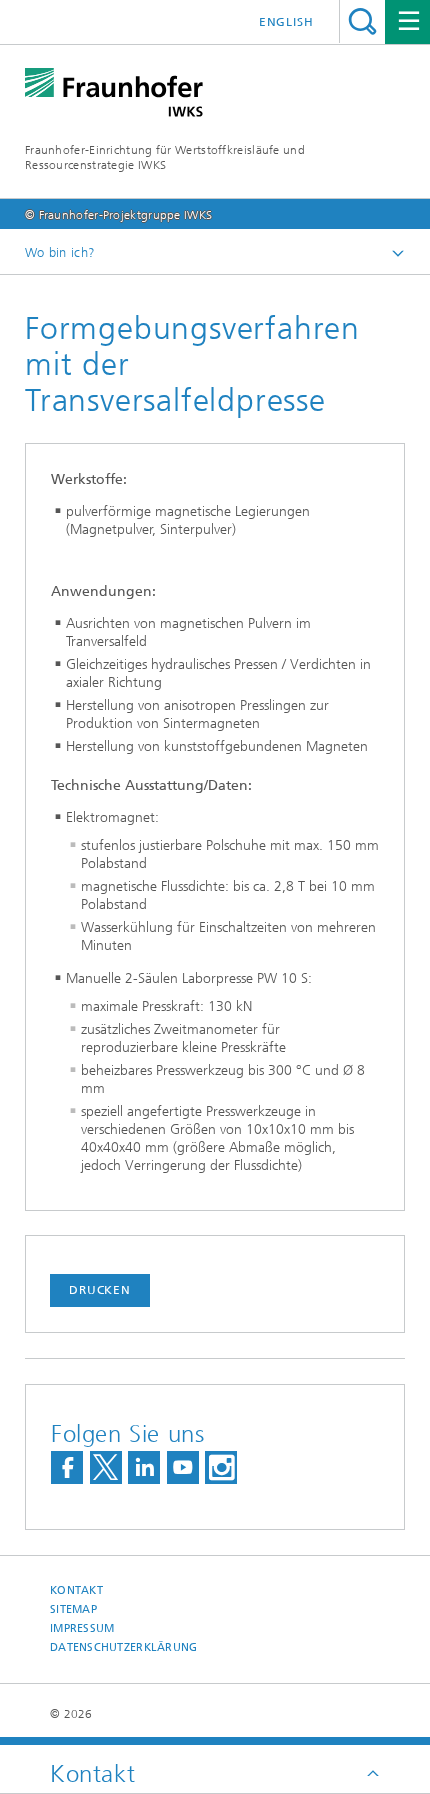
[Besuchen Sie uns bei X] (106, 1467)
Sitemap (73, 1609)
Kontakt (76, 1590)
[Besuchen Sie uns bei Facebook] (67, 1467)
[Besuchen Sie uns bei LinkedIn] (144, 1467)
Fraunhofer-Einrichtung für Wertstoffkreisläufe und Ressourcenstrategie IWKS (165, 157)
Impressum (82, 1628)
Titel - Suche (362, 21)
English (286, 22)
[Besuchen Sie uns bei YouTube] (183, 1467)
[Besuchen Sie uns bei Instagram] (221, 1467)
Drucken (100, 1290)
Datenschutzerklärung (124, 1647)
